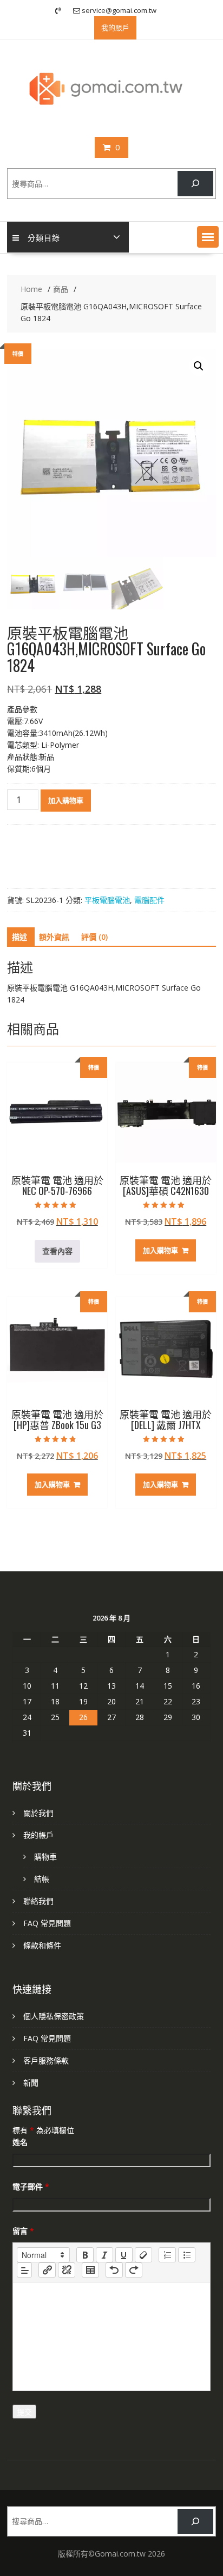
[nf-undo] (114, 2270)
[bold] (85, 2255)
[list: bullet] (187, 2255)
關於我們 (38, 1813)
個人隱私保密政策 (54, 2016)
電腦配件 (149, 900)
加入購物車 (66, 800)
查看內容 (57, 1251)
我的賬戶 (115, 28)
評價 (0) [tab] (94, 937)
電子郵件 (31, 2186)
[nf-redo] (134, 2270)
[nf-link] (47, 2270)
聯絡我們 (38, 1901)
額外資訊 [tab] (54, 937)
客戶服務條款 (46, 2060)
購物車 (45, 1857)
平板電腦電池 (107, 900)
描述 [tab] (19, 937)
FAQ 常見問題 (47, 1923)
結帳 (42, 1879)
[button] (208, 237)
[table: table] (90, 2270)
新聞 (31, 2083)
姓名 (20, 2142)
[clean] (143, 2255)
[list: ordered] (167, 2255)
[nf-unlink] (67, 2270)
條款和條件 (42, 1945)
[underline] (124, 2255)
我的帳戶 (38, 1835)
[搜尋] (195, 184)
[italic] (104, 2255)
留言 (23, 2231)
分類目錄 (44, 237)
